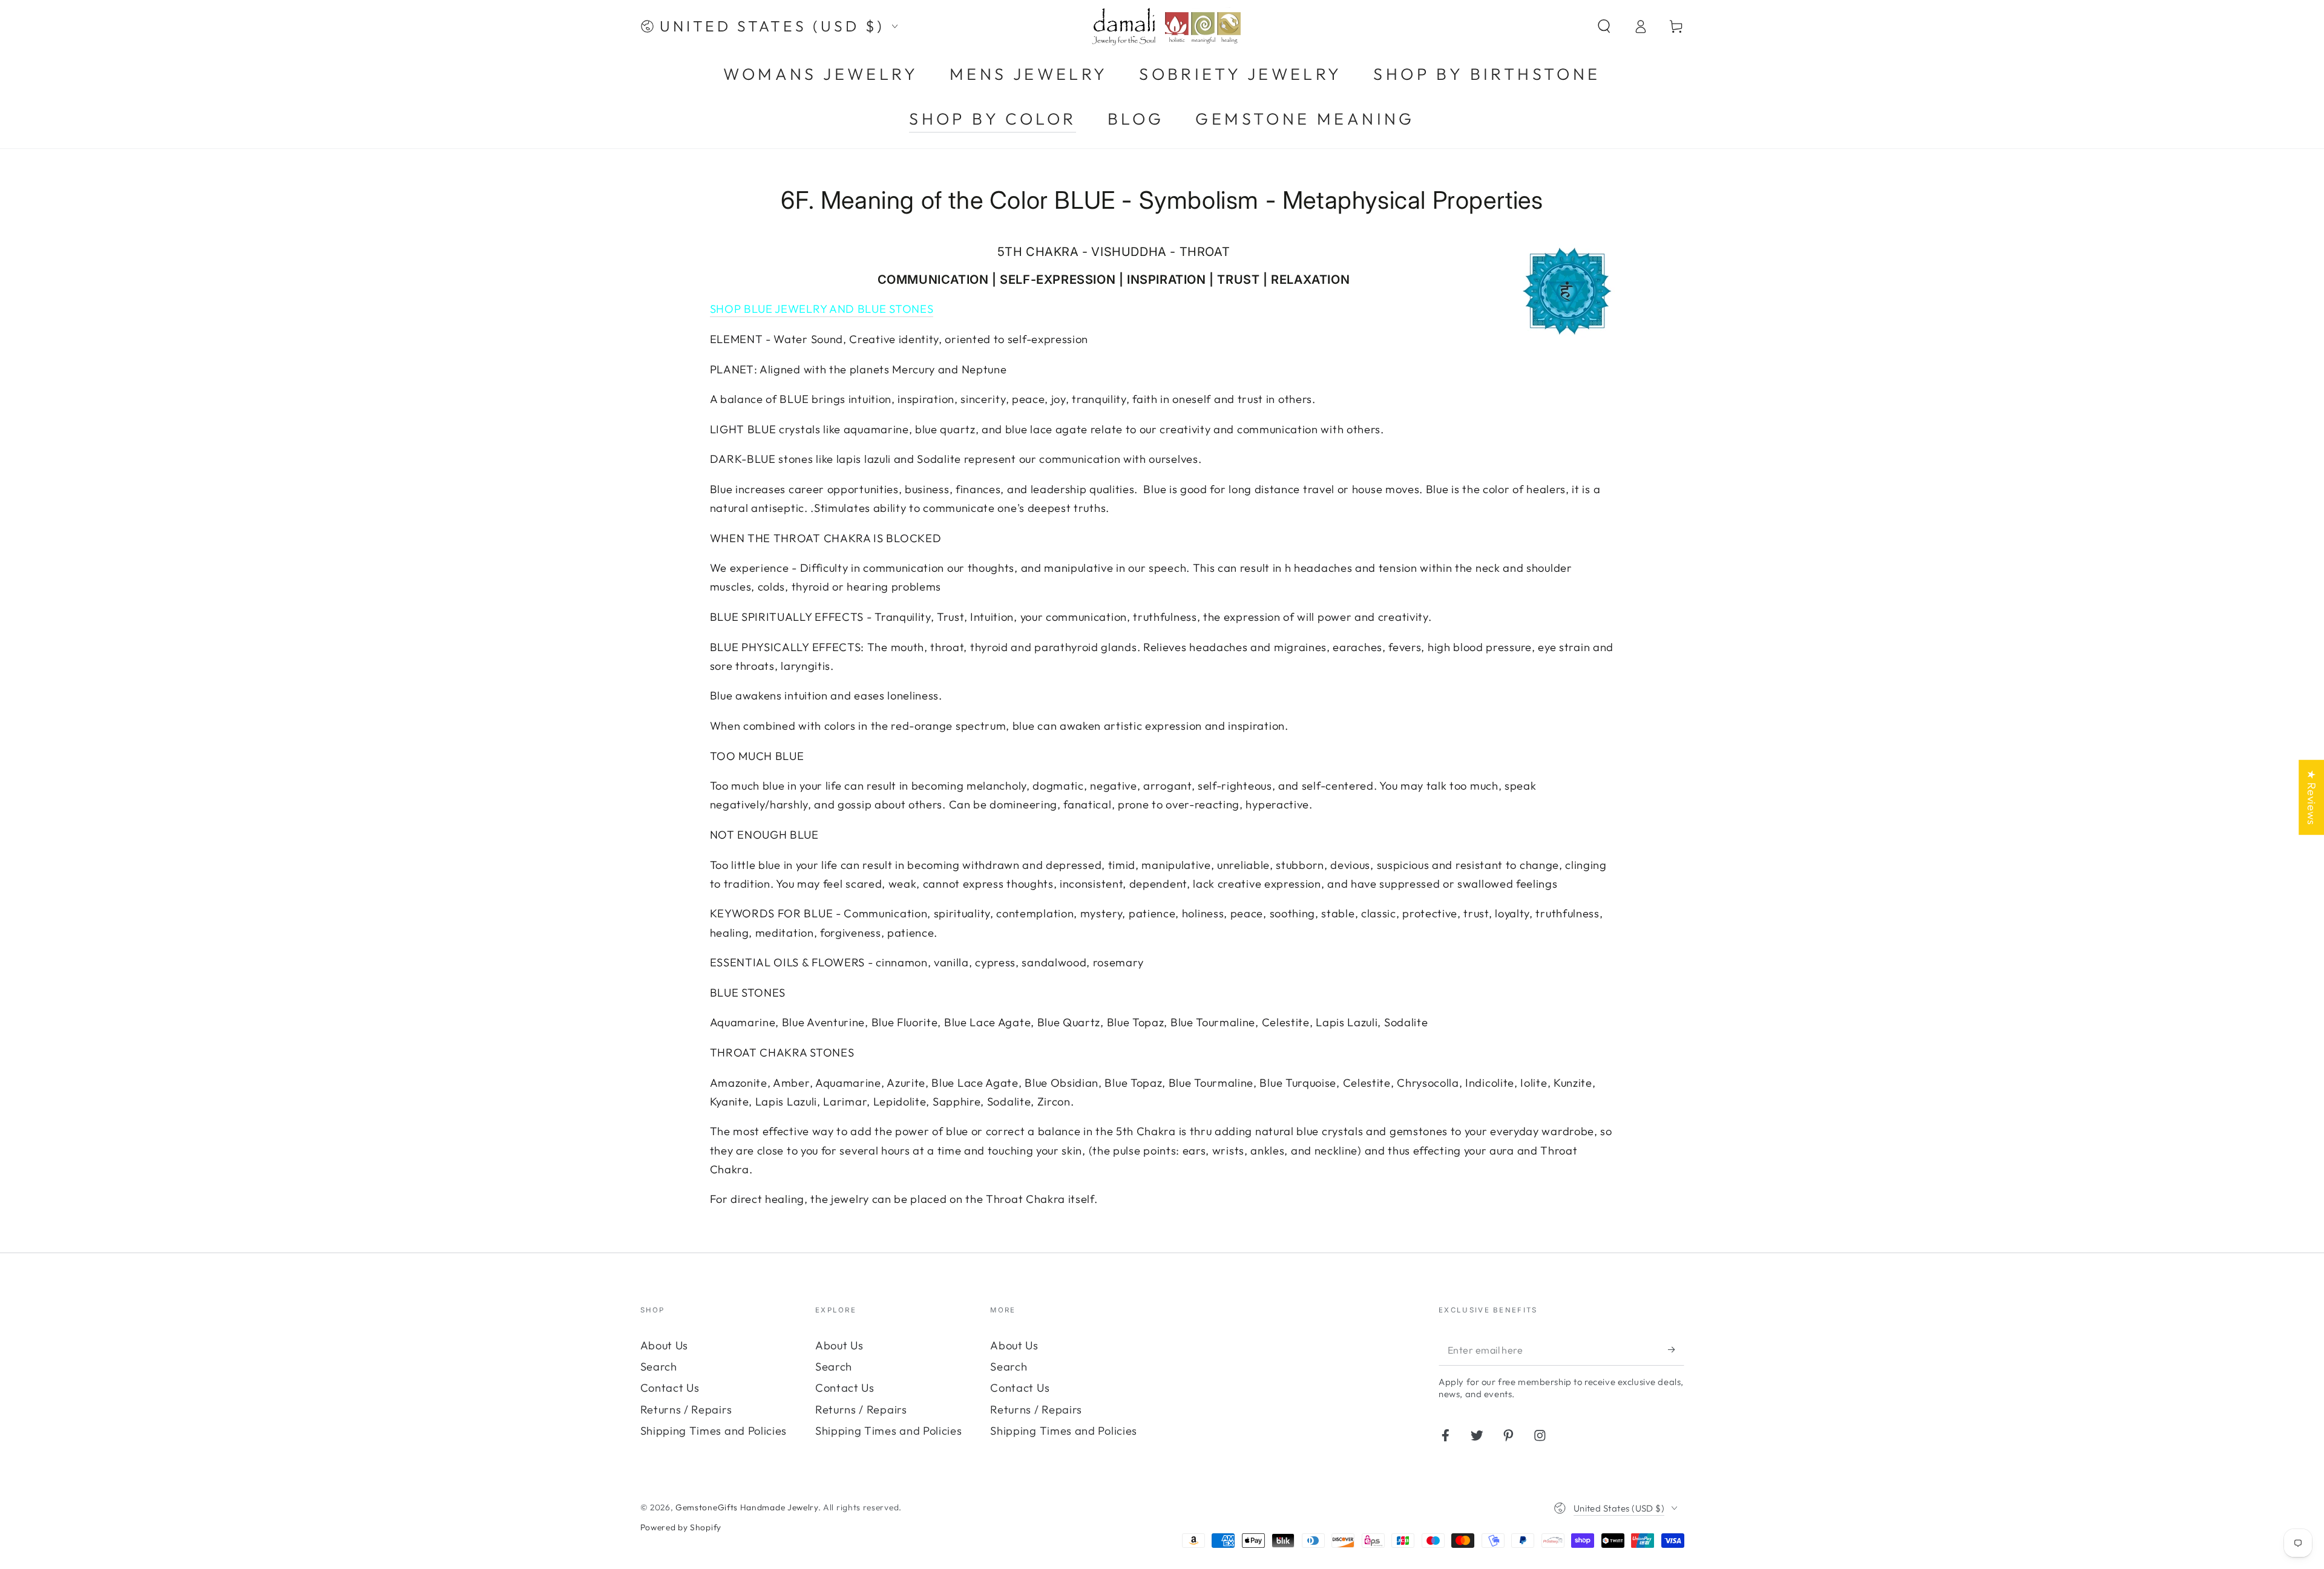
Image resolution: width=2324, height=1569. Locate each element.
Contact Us (670, 1388)
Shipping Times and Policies (714, 1431)
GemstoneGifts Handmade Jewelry (747, 1507)
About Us (665, 1345)
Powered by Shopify (681, 1527)
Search (659, 1367)
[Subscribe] (1676, 1350)
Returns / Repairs (686, 1410)
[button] (1604, 26)
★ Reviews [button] (2312, 797)
